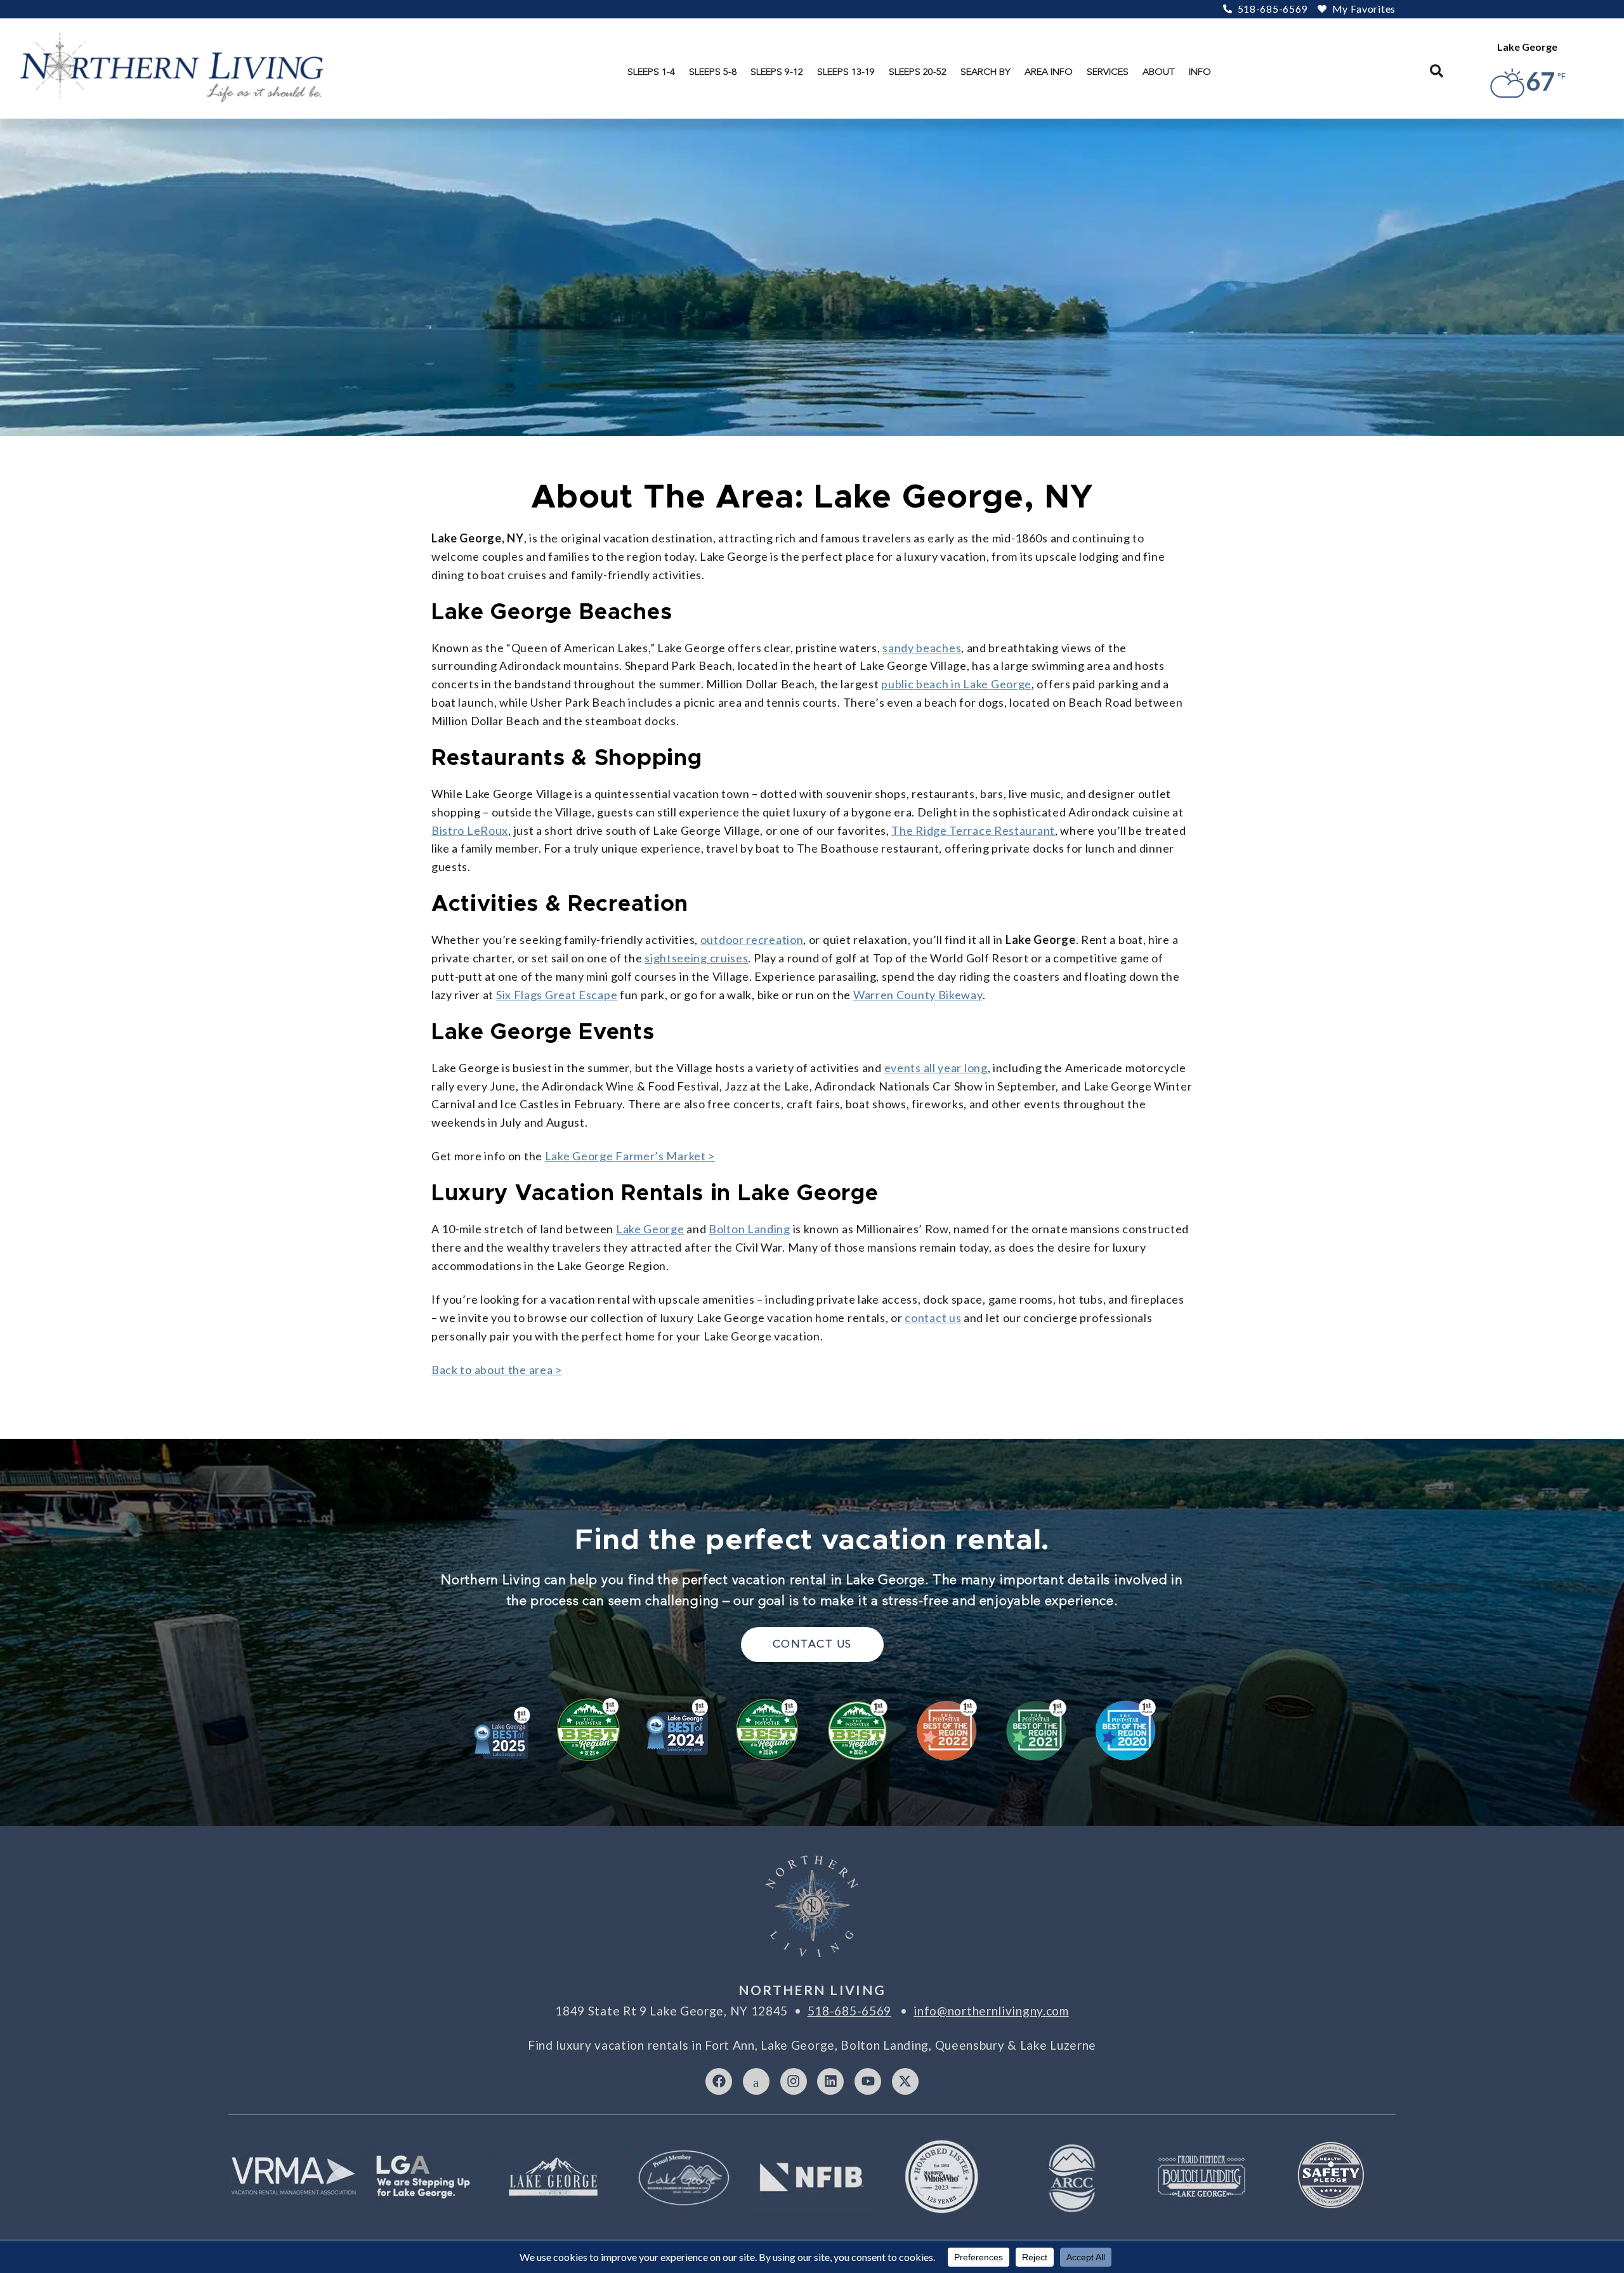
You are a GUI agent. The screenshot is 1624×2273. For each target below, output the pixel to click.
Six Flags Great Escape (557, 995)
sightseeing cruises (696, 958)
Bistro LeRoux (470, 830)
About (1159, 72)
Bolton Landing (750, 1229)
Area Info (1049, 72)
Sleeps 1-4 (651, 72)
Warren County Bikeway (918, 995)
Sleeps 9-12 (777, 72)
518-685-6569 (849, 2011)
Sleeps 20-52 (918, 72)
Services (1108, 72)
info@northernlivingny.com (991, 2011)
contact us (933, 1318)
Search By (986, 72)
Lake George (650, 1229)
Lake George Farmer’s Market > (630, 1156)
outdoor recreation (752, 940)
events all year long (936, 1068)
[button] (1437, 71)
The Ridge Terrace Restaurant (973, 830)
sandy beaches (922, 648)
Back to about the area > (497, 1370)
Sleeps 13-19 (846, 72)
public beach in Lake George (956, 684)
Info (1200, 72)
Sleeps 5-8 (713, 72)
